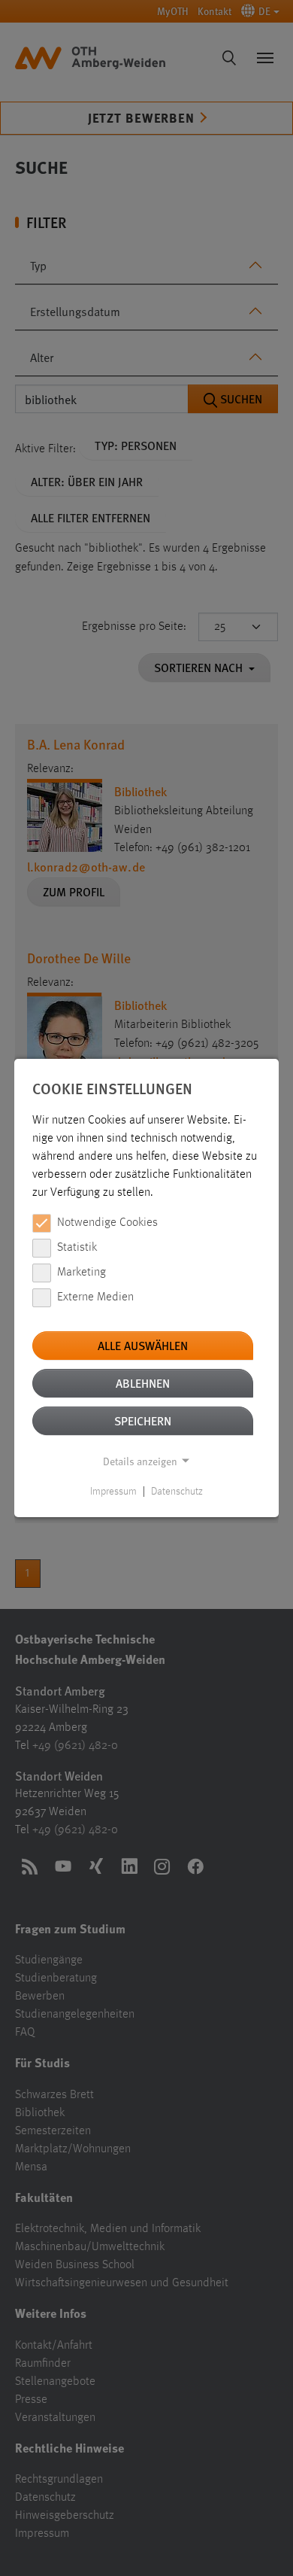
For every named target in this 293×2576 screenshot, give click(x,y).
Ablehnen (143, 1383)
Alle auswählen (143, 1345)
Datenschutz (177, 1492)
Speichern (143, 1420)
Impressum (113, 1492)
